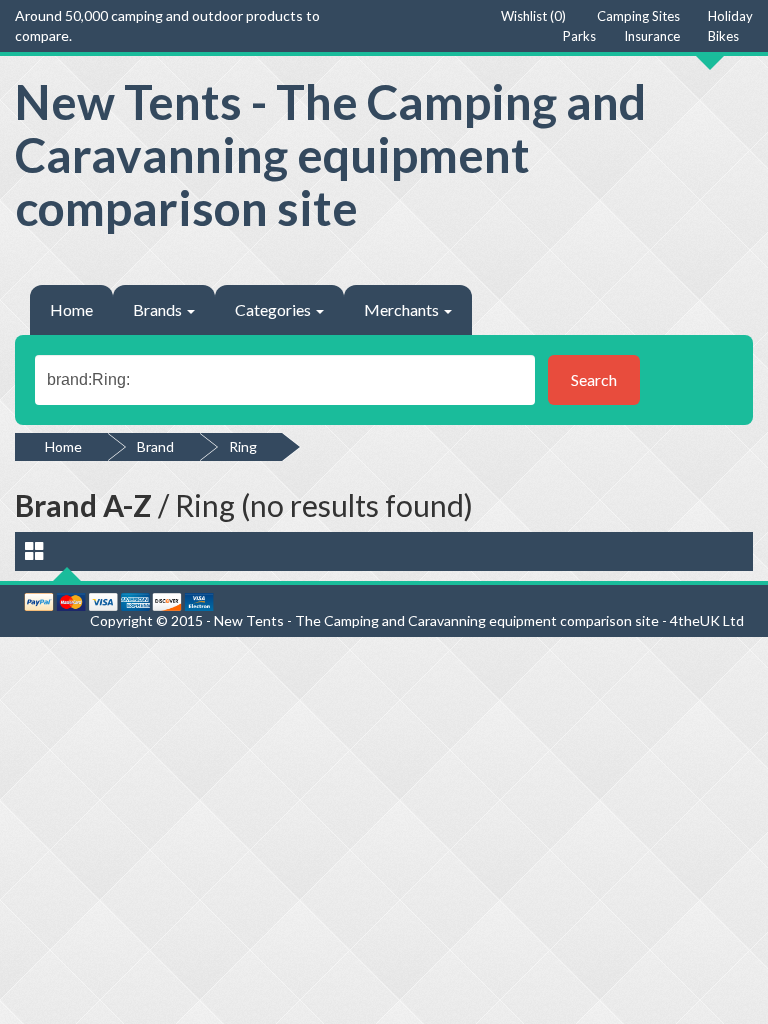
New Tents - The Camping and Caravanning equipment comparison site (330, 154)
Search (594, 379)
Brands (159, 309)
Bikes (723, 36)
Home (71, 309)
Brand (155, 446)
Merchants (403, 309)
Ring (243, 446)
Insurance (652, 36)
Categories (274, 309)
